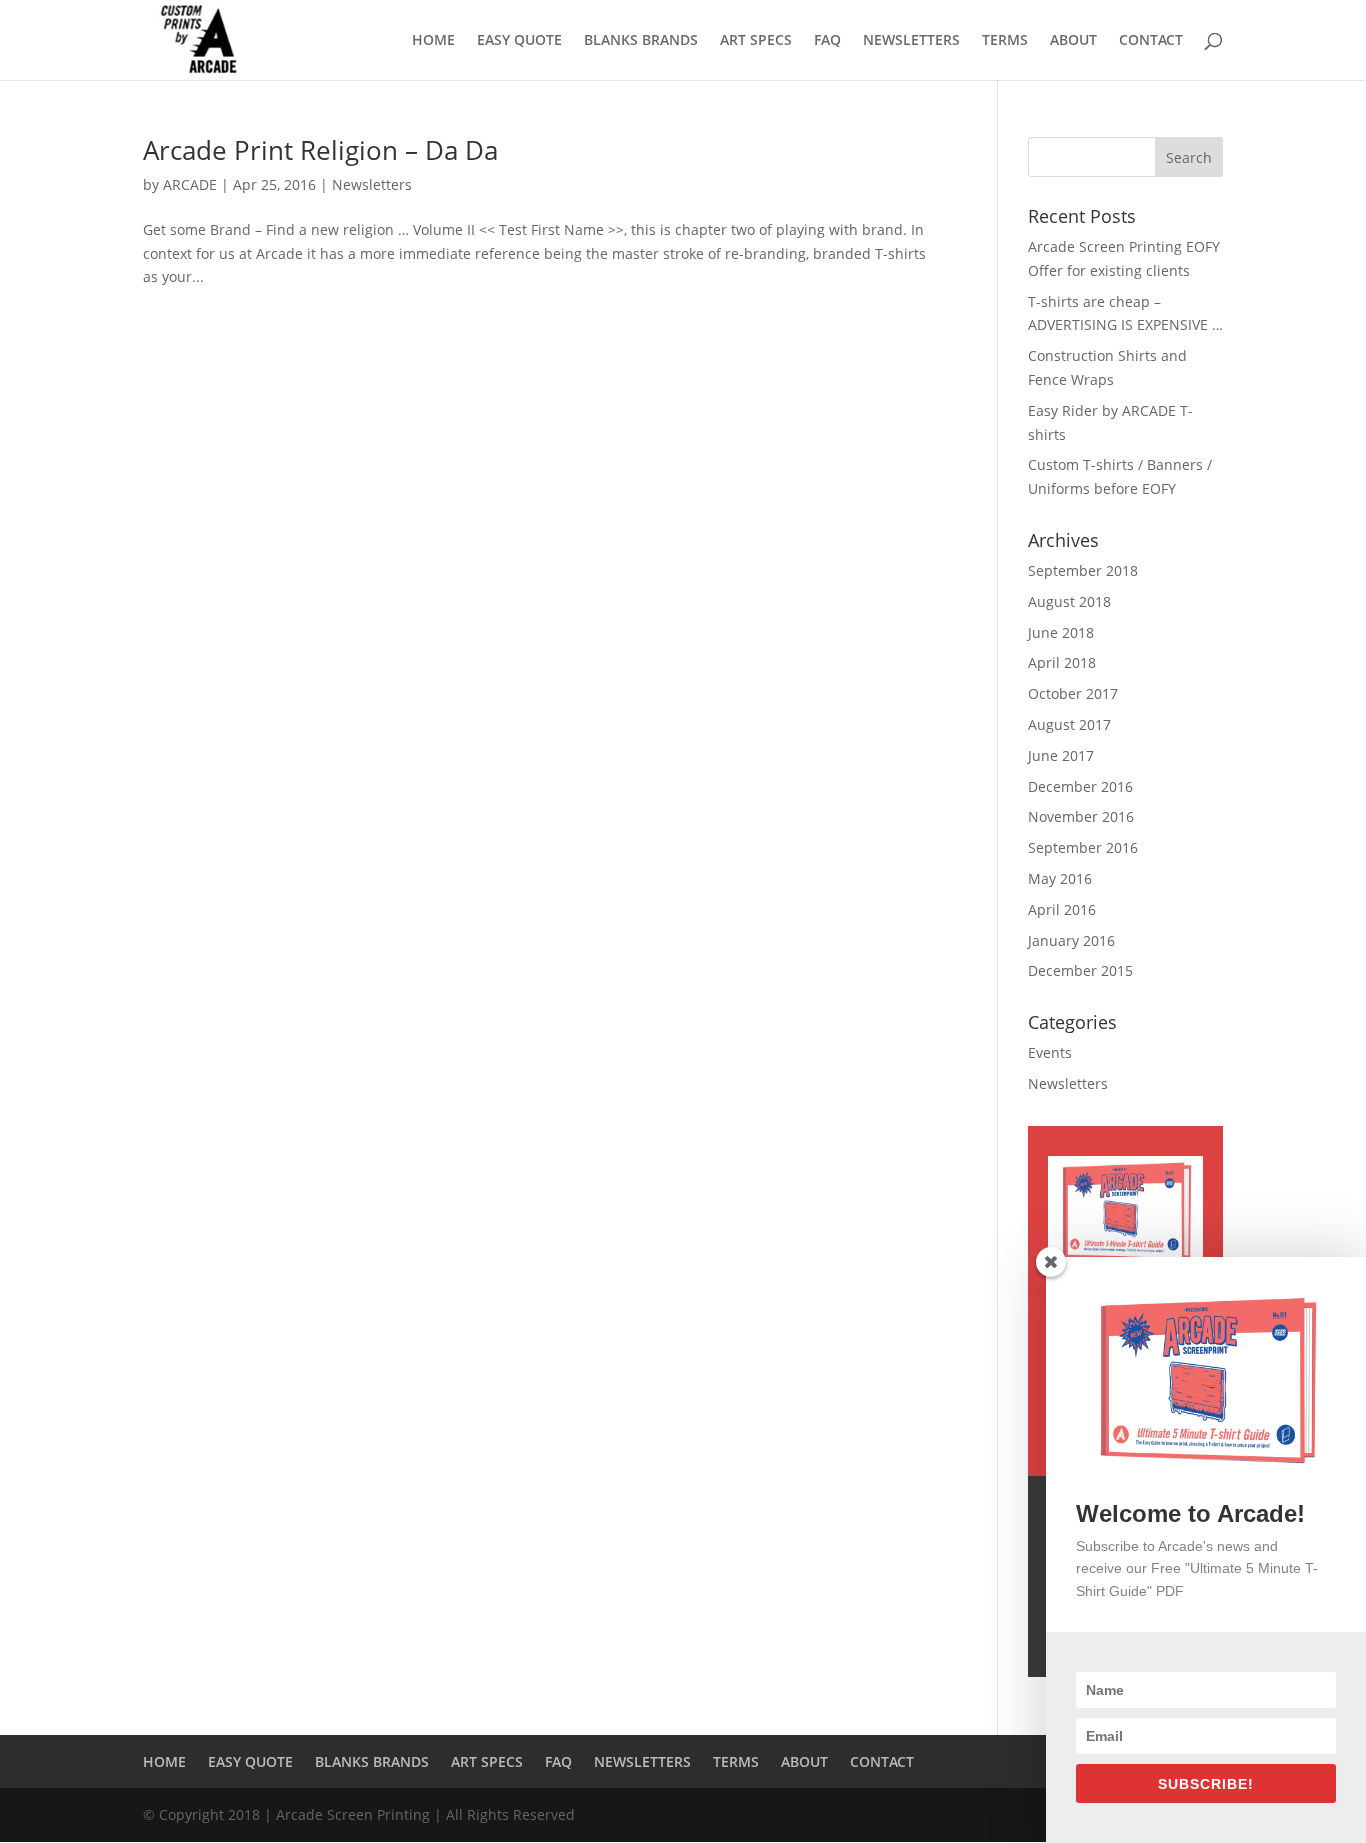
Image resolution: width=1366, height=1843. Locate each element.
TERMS (1005, 41)
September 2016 (1083, 847)
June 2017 (1061, 755)
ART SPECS (756, 41)
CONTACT (1151, 41)
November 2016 (1081, 816)
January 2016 (1071, 940)
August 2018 (1069, 601)
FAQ (827, 41)
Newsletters (372, 184)
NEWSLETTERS (911, 41)
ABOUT (1073, 41)
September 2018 (1083, 570)
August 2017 (1069, 724)
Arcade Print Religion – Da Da (320, 150)
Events (1050, 1052)
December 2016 (1080, 786)
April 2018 (1062, 662)
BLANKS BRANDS (641, 41)
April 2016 (1062, 909)
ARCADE (190, 184)
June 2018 (1061, 632)
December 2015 (1080, 970)
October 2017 (1073, 693)
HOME (433, 41)
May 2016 (1060, 878)
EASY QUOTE (519, 41)
